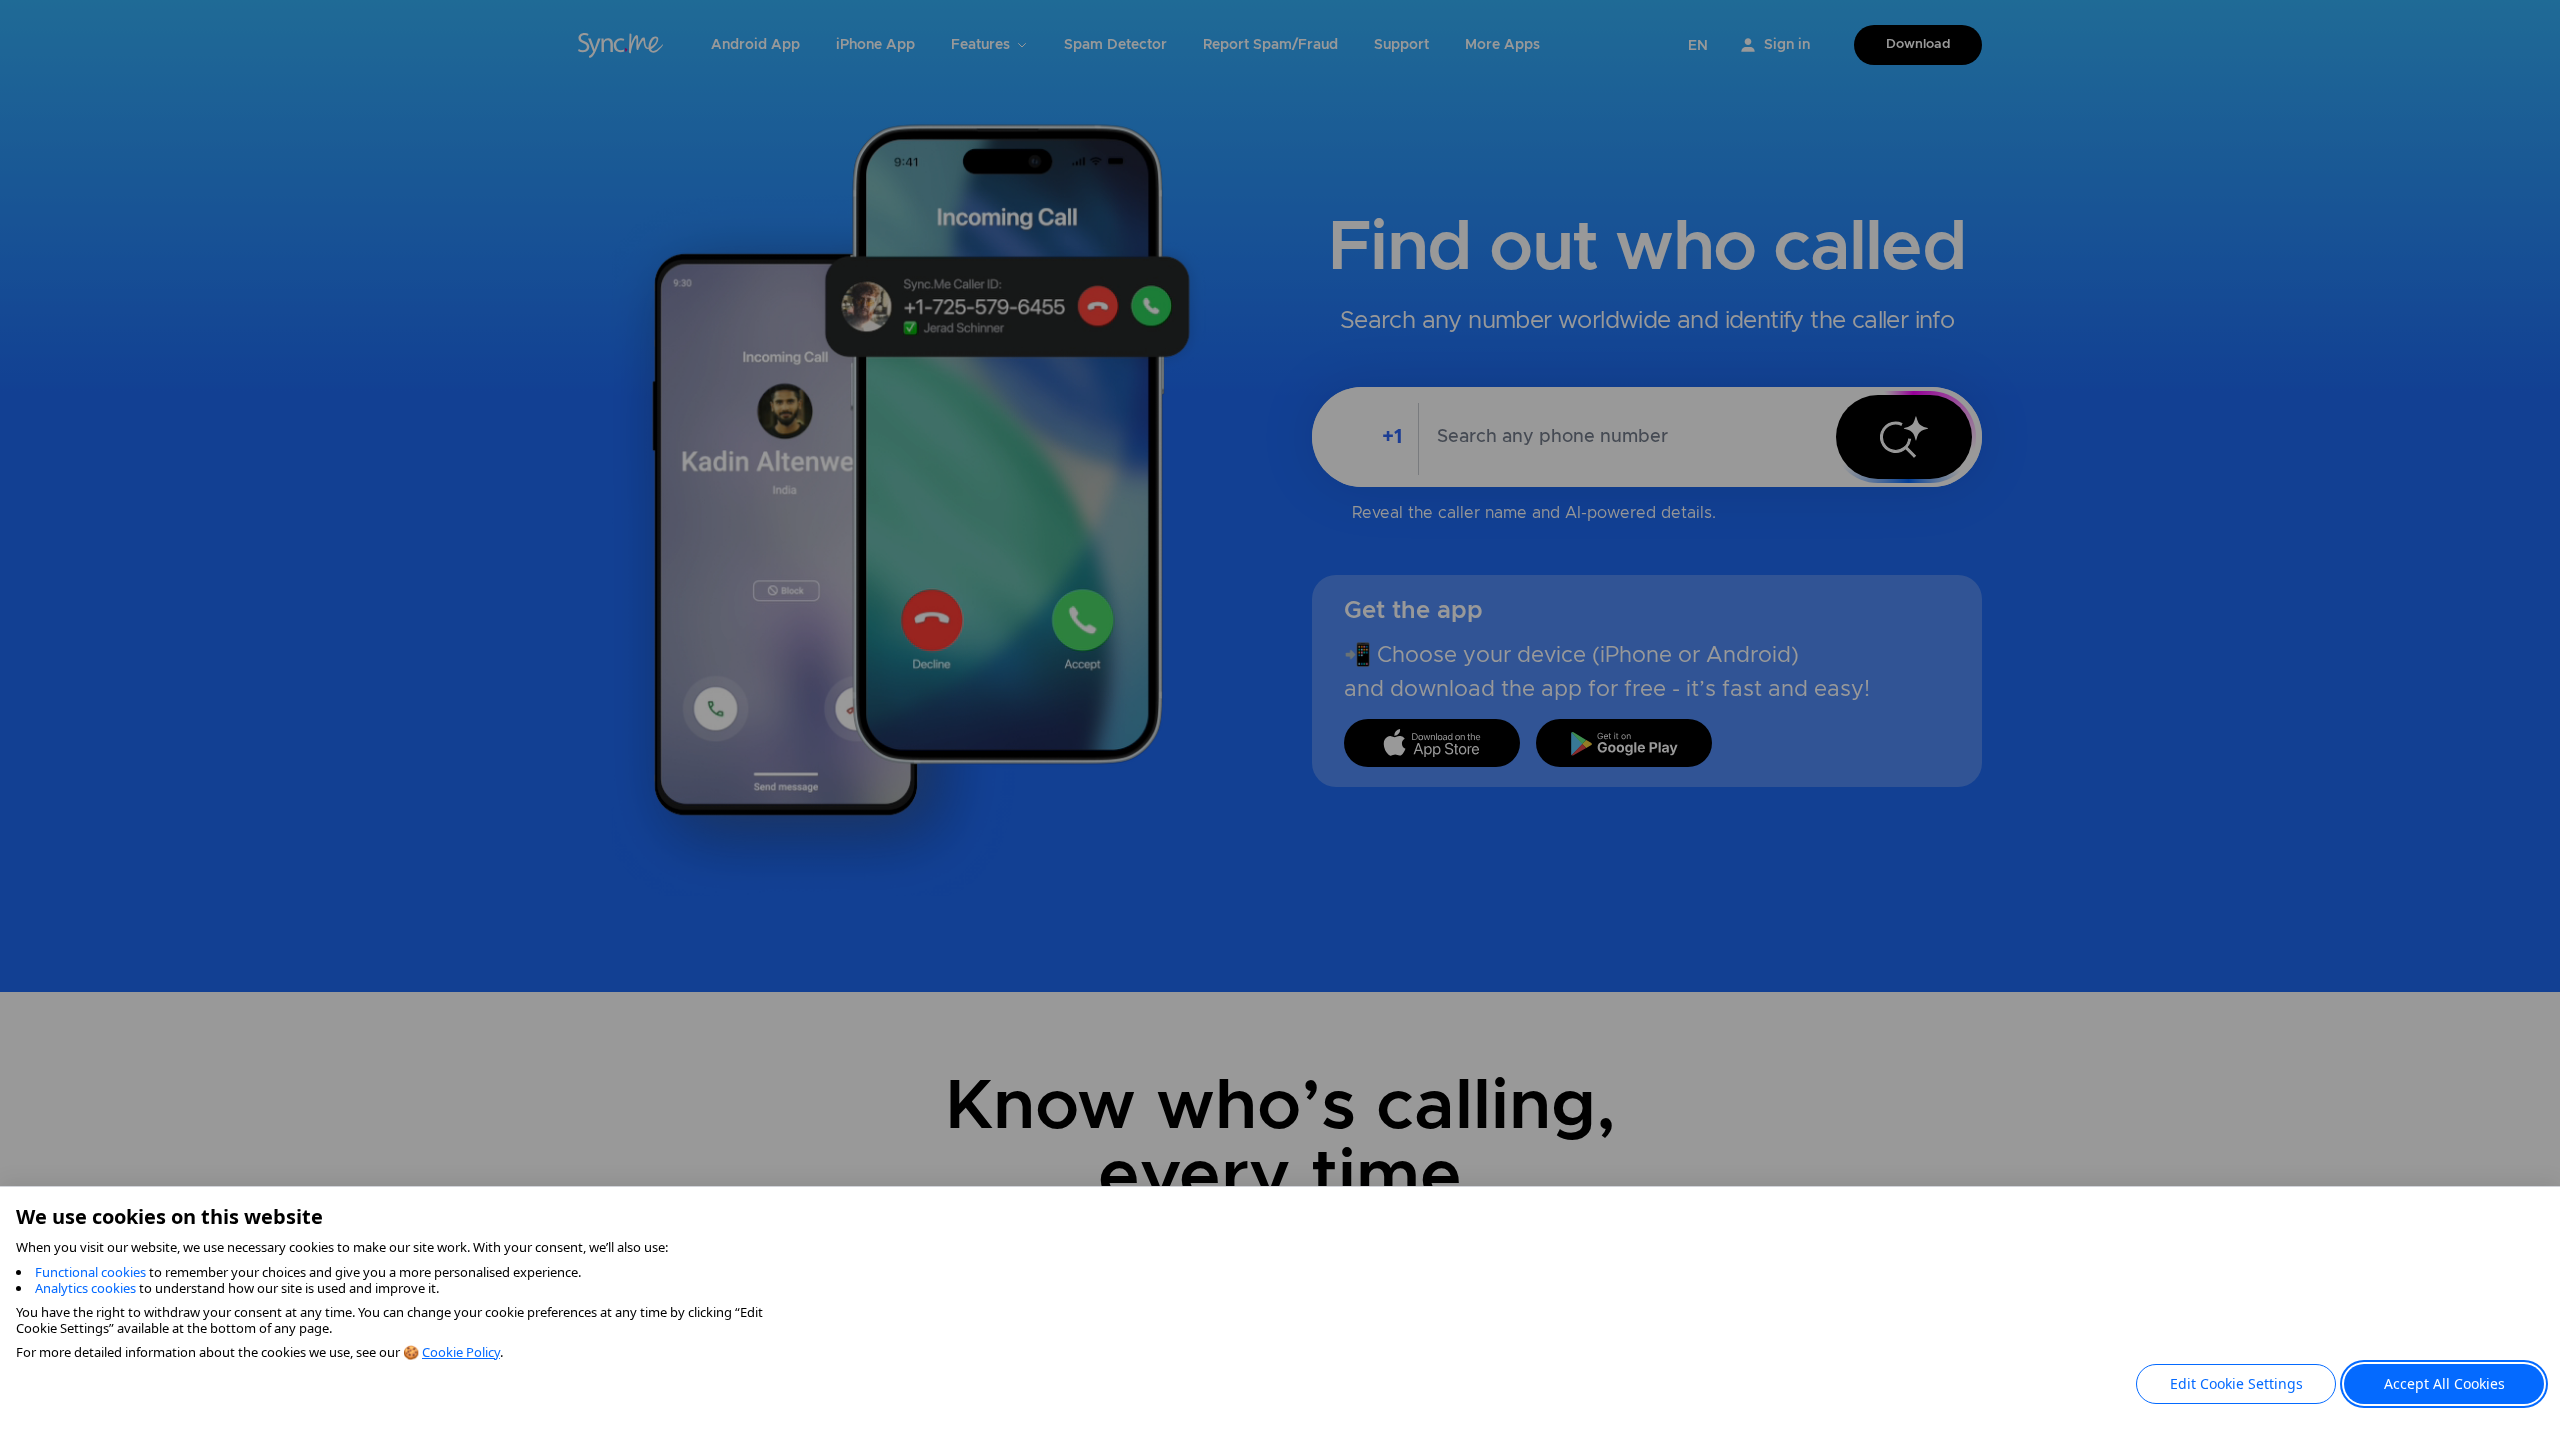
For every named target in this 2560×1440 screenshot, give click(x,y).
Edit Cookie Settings (2236, 1383)
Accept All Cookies (2444, 1383)
